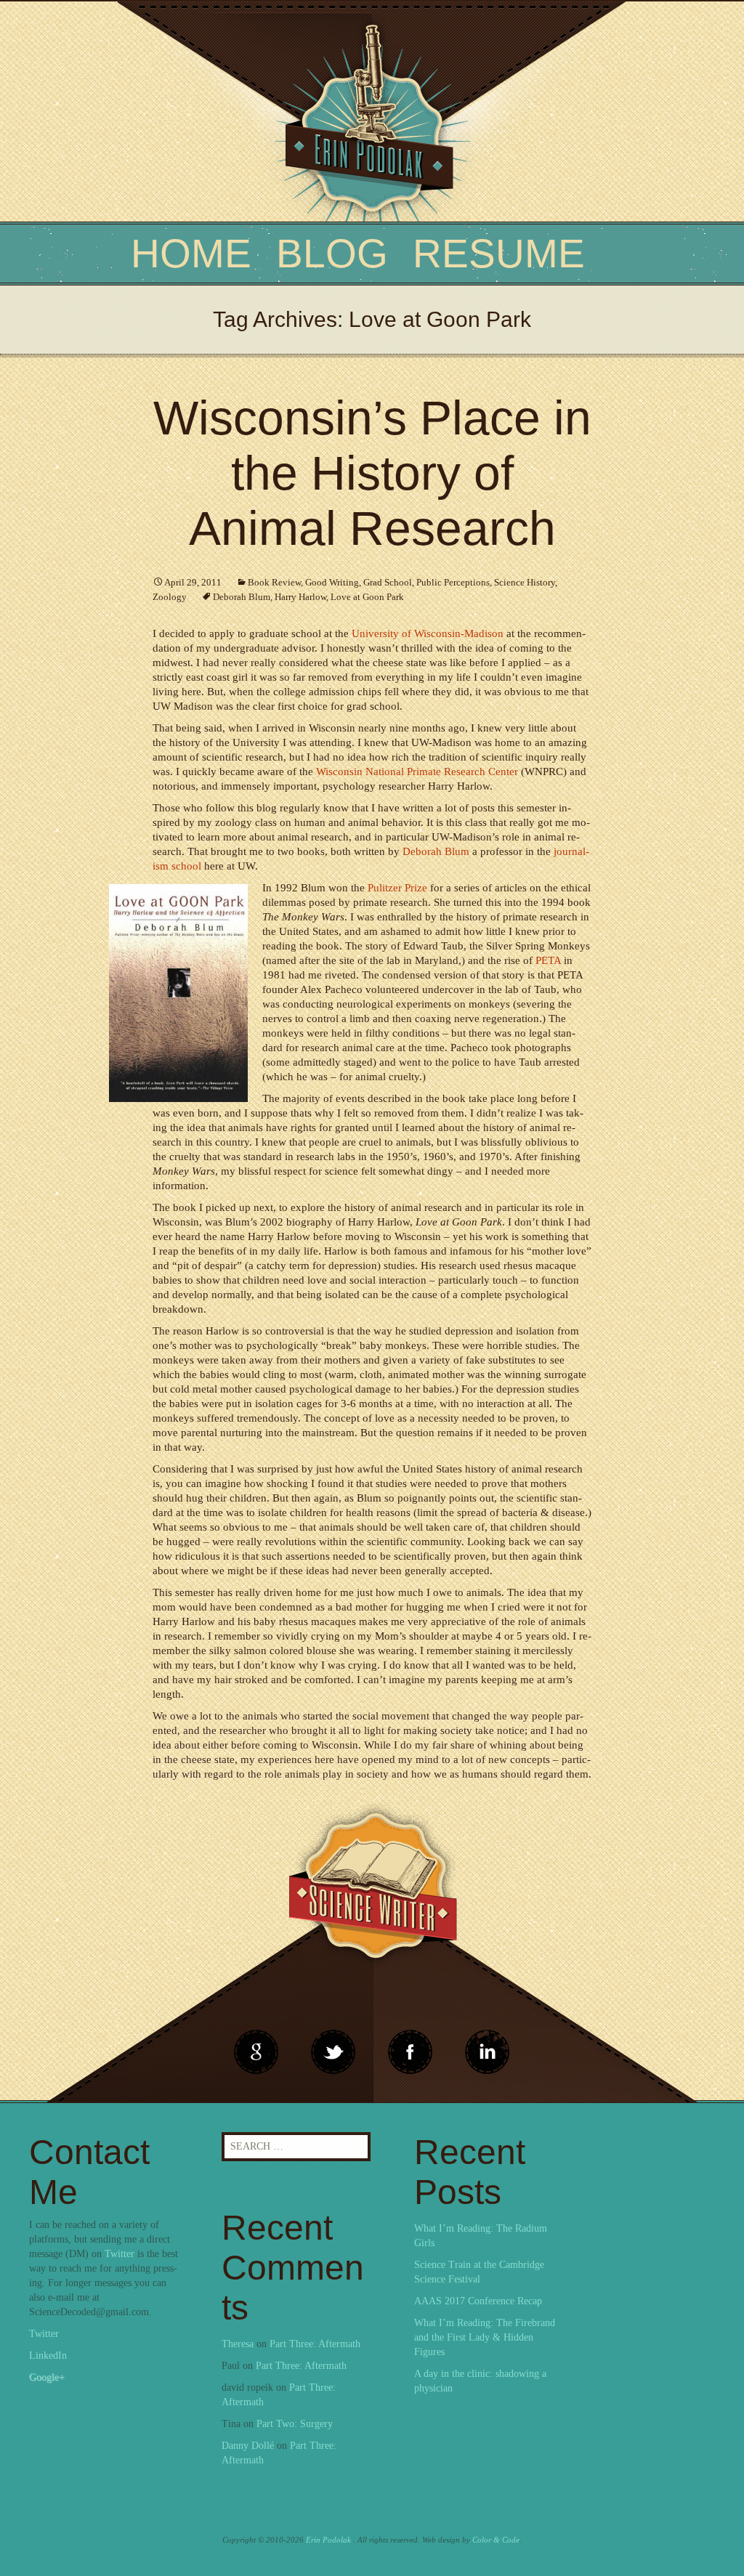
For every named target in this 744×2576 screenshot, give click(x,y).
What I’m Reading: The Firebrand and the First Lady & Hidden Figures (485, 2337)
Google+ (47, 2377)
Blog (332, 254)
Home (191, 254)
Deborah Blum (242, 597)
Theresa (238, 2344)
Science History (525, 582)
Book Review (274, 582)
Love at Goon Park (367, 597)
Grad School (388, 582)
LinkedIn (48, 2356)
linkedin (411, 2052)
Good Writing (332, 582)
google (256, 2052)
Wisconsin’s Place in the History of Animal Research (372, 473)
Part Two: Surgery (295, 2424)
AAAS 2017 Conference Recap (478, 2301)
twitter (333, 2052)
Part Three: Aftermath (315, 2344)
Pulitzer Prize (397, 888)
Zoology (170, 597)
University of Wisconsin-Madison (428, 633)
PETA (548, 960)
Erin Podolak (328, 2540)
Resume (499, 254)
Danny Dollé (248, 2446)
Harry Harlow (300, 597)
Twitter (120, 2254)
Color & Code (496, 2540)
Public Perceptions (453, 582)
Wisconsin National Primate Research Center (417, 771)
